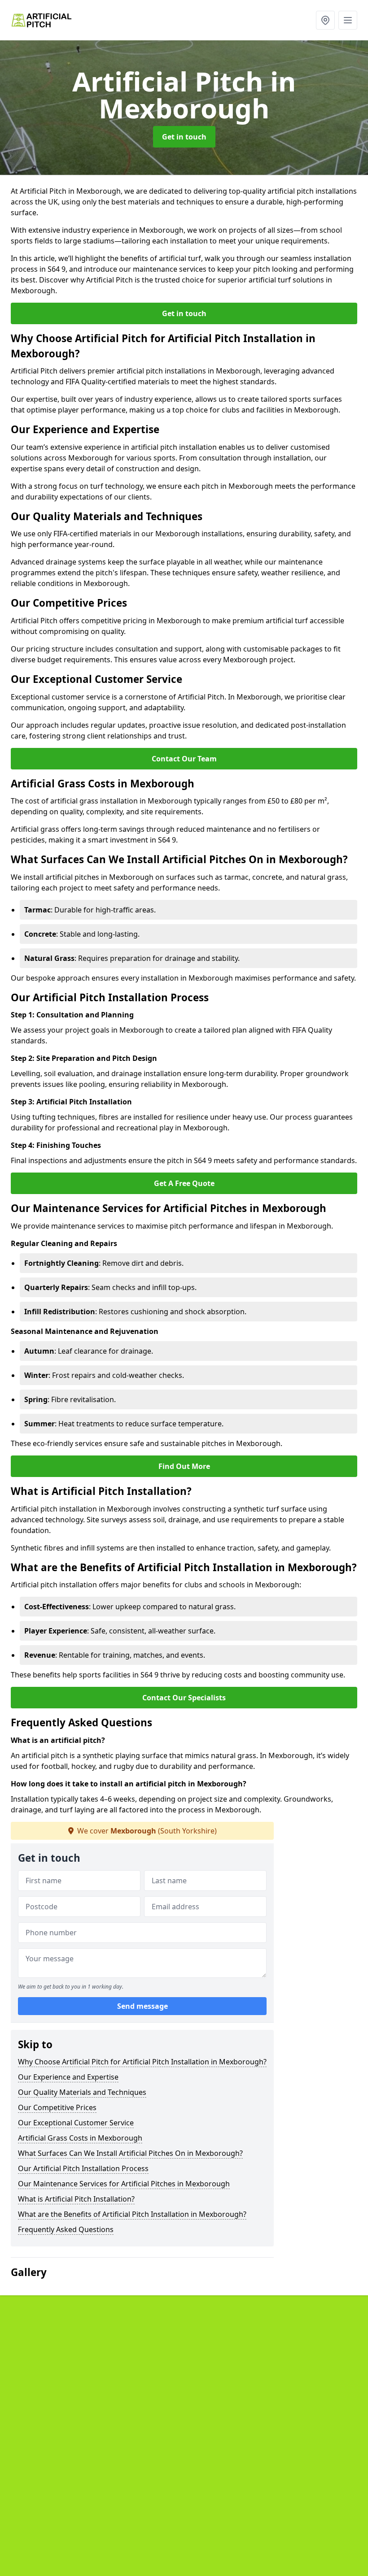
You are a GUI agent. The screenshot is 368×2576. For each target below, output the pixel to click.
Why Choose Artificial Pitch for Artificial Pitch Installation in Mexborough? (142, 2062)
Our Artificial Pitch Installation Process (83, 2168)
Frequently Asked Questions (66, 2229)
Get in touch (184, 137)
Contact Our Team (184, 759)
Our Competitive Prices (57, 2107)
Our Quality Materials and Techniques (82, 2092)
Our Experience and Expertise (68, 2077)
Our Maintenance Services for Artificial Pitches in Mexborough (124, 2184)
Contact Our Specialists (184, 1698)
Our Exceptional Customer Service (76, 2123)
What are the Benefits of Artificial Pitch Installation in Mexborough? (132, 2214)
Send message (142, 2006)
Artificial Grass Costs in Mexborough (80, 2138)
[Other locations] (325, 20)
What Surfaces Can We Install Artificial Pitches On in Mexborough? (130, 2153)
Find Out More (184, 1466)
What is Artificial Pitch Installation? (76, 2199)
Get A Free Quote (184, 1183)
